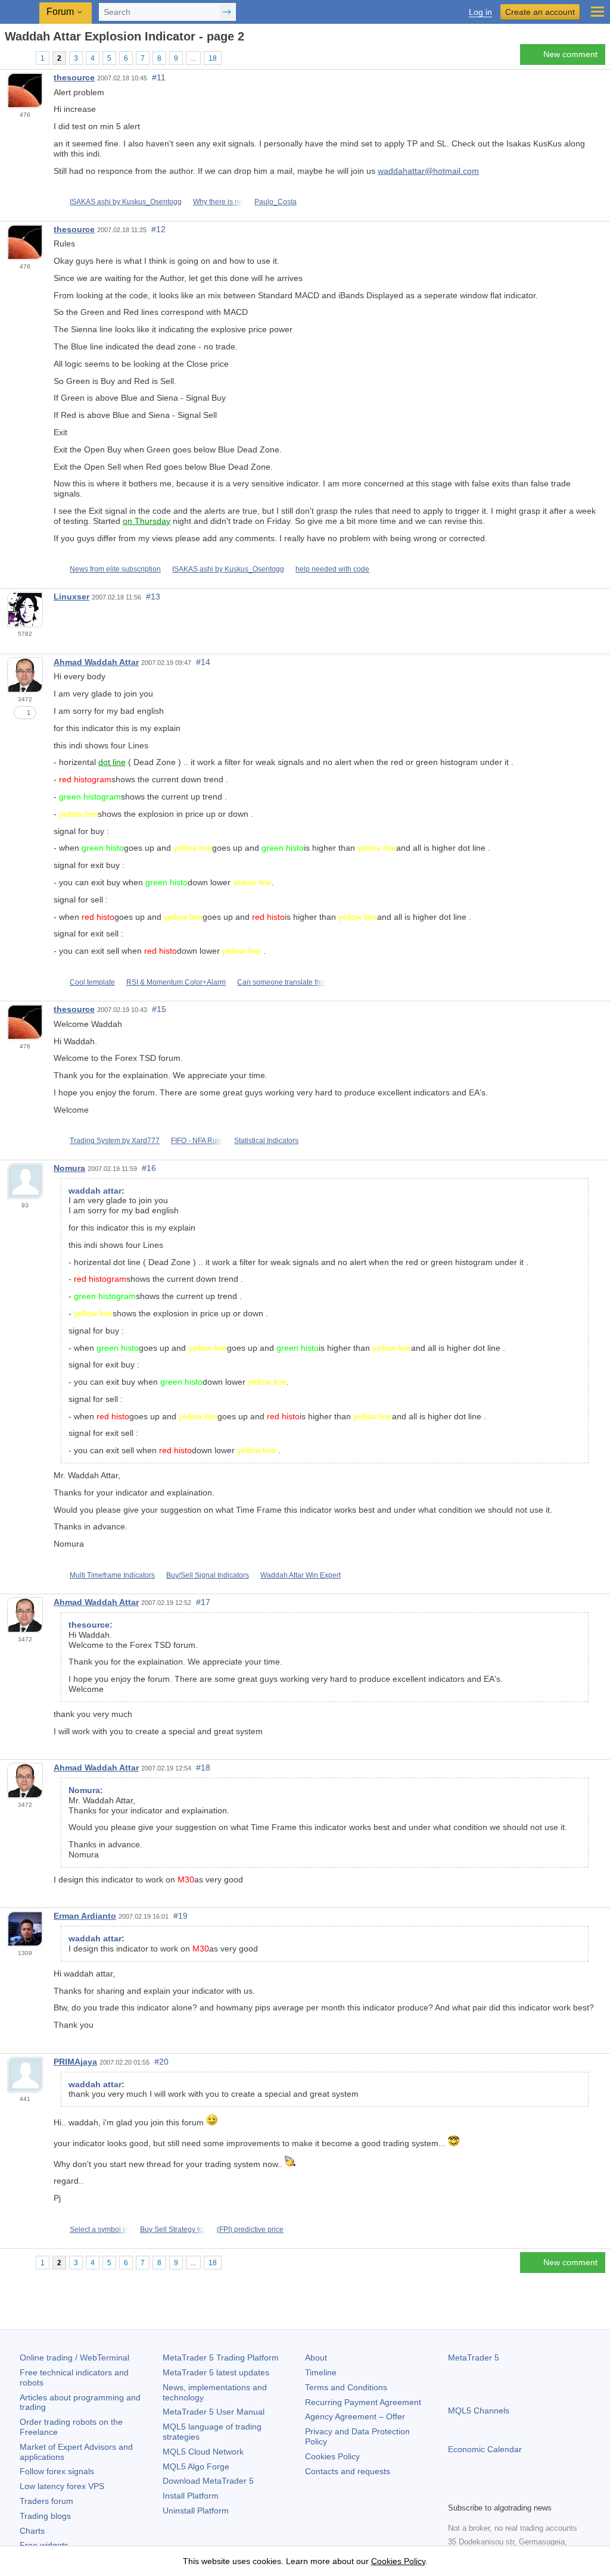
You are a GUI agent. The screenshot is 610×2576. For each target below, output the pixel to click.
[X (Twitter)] (493, 2491)
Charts (32, 2531)
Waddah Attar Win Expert (301, 1575)
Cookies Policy (332, 2456)
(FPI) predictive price (250, 2230)
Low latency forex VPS (62, 2486)
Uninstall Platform (196, 2511)
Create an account (540, 12)
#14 (203, 662)
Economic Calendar (485, 2449)
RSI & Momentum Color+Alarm (176, 982)
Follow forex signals (57, 2471)
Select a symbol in (99, 2230)
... (193, 58)
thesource (74, 77)
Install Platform (191, 2496)
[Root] (8, 57)
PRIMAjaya (75, 2062)
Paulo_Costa (276, 202)
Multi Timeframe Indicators (112, 1575)
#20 (161, 2062)
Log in (480, 12)
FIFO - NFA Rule (197, 1141)
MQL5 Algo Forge (196, 2466)
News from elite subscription (115, 569)
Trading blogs (45, 2516)
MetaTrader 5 (474, 2358)
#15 (159, 1009)
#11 (159, 77)
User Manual (214, 2412)
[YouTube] (512, 2491)
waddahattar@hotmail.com (428, 171)
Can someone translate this (281, 982)
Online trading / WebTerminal (74, 2358)
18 (213, 58)
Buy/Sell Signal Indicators (208, 1575)
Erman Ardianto (85, 1916)
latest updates (216, 2372)
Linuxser (71, 597)
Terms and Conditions (346, 2387)
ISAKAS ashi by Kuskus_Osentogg (126, 202)
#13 (153, 597)
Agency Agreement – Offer (355, 2416)
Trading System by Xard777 (115, 1141)
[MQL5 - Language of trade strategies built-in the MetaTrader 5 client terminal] (21, 12)
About (316, 2358)
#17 (203, 1602)
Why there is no (218, 202)
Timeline (321, 2372)
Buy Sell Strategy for (173, 2230)
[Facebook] (455, 2491)
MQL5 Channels (479, 2410)
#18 (203, 1768)
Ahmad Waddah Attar (96, 662)
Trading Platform (221, 2358)
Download (208, 2481)
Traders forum (46, 2501)
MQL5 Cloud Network (203, 2452)
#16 (149, 1168)
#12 (158, 229)
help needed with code (332, 569)
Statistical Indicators (266, 1141)
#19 (180, 1916)
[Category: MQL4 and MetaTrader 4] (23, 58)
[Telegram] (474, 2491)
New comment (570, 54)
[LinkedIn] (531, 2491)
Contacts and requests (348, 2471)
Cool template (92, 982)
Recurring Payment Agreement (363, 2402)
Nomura (69, 1168)
